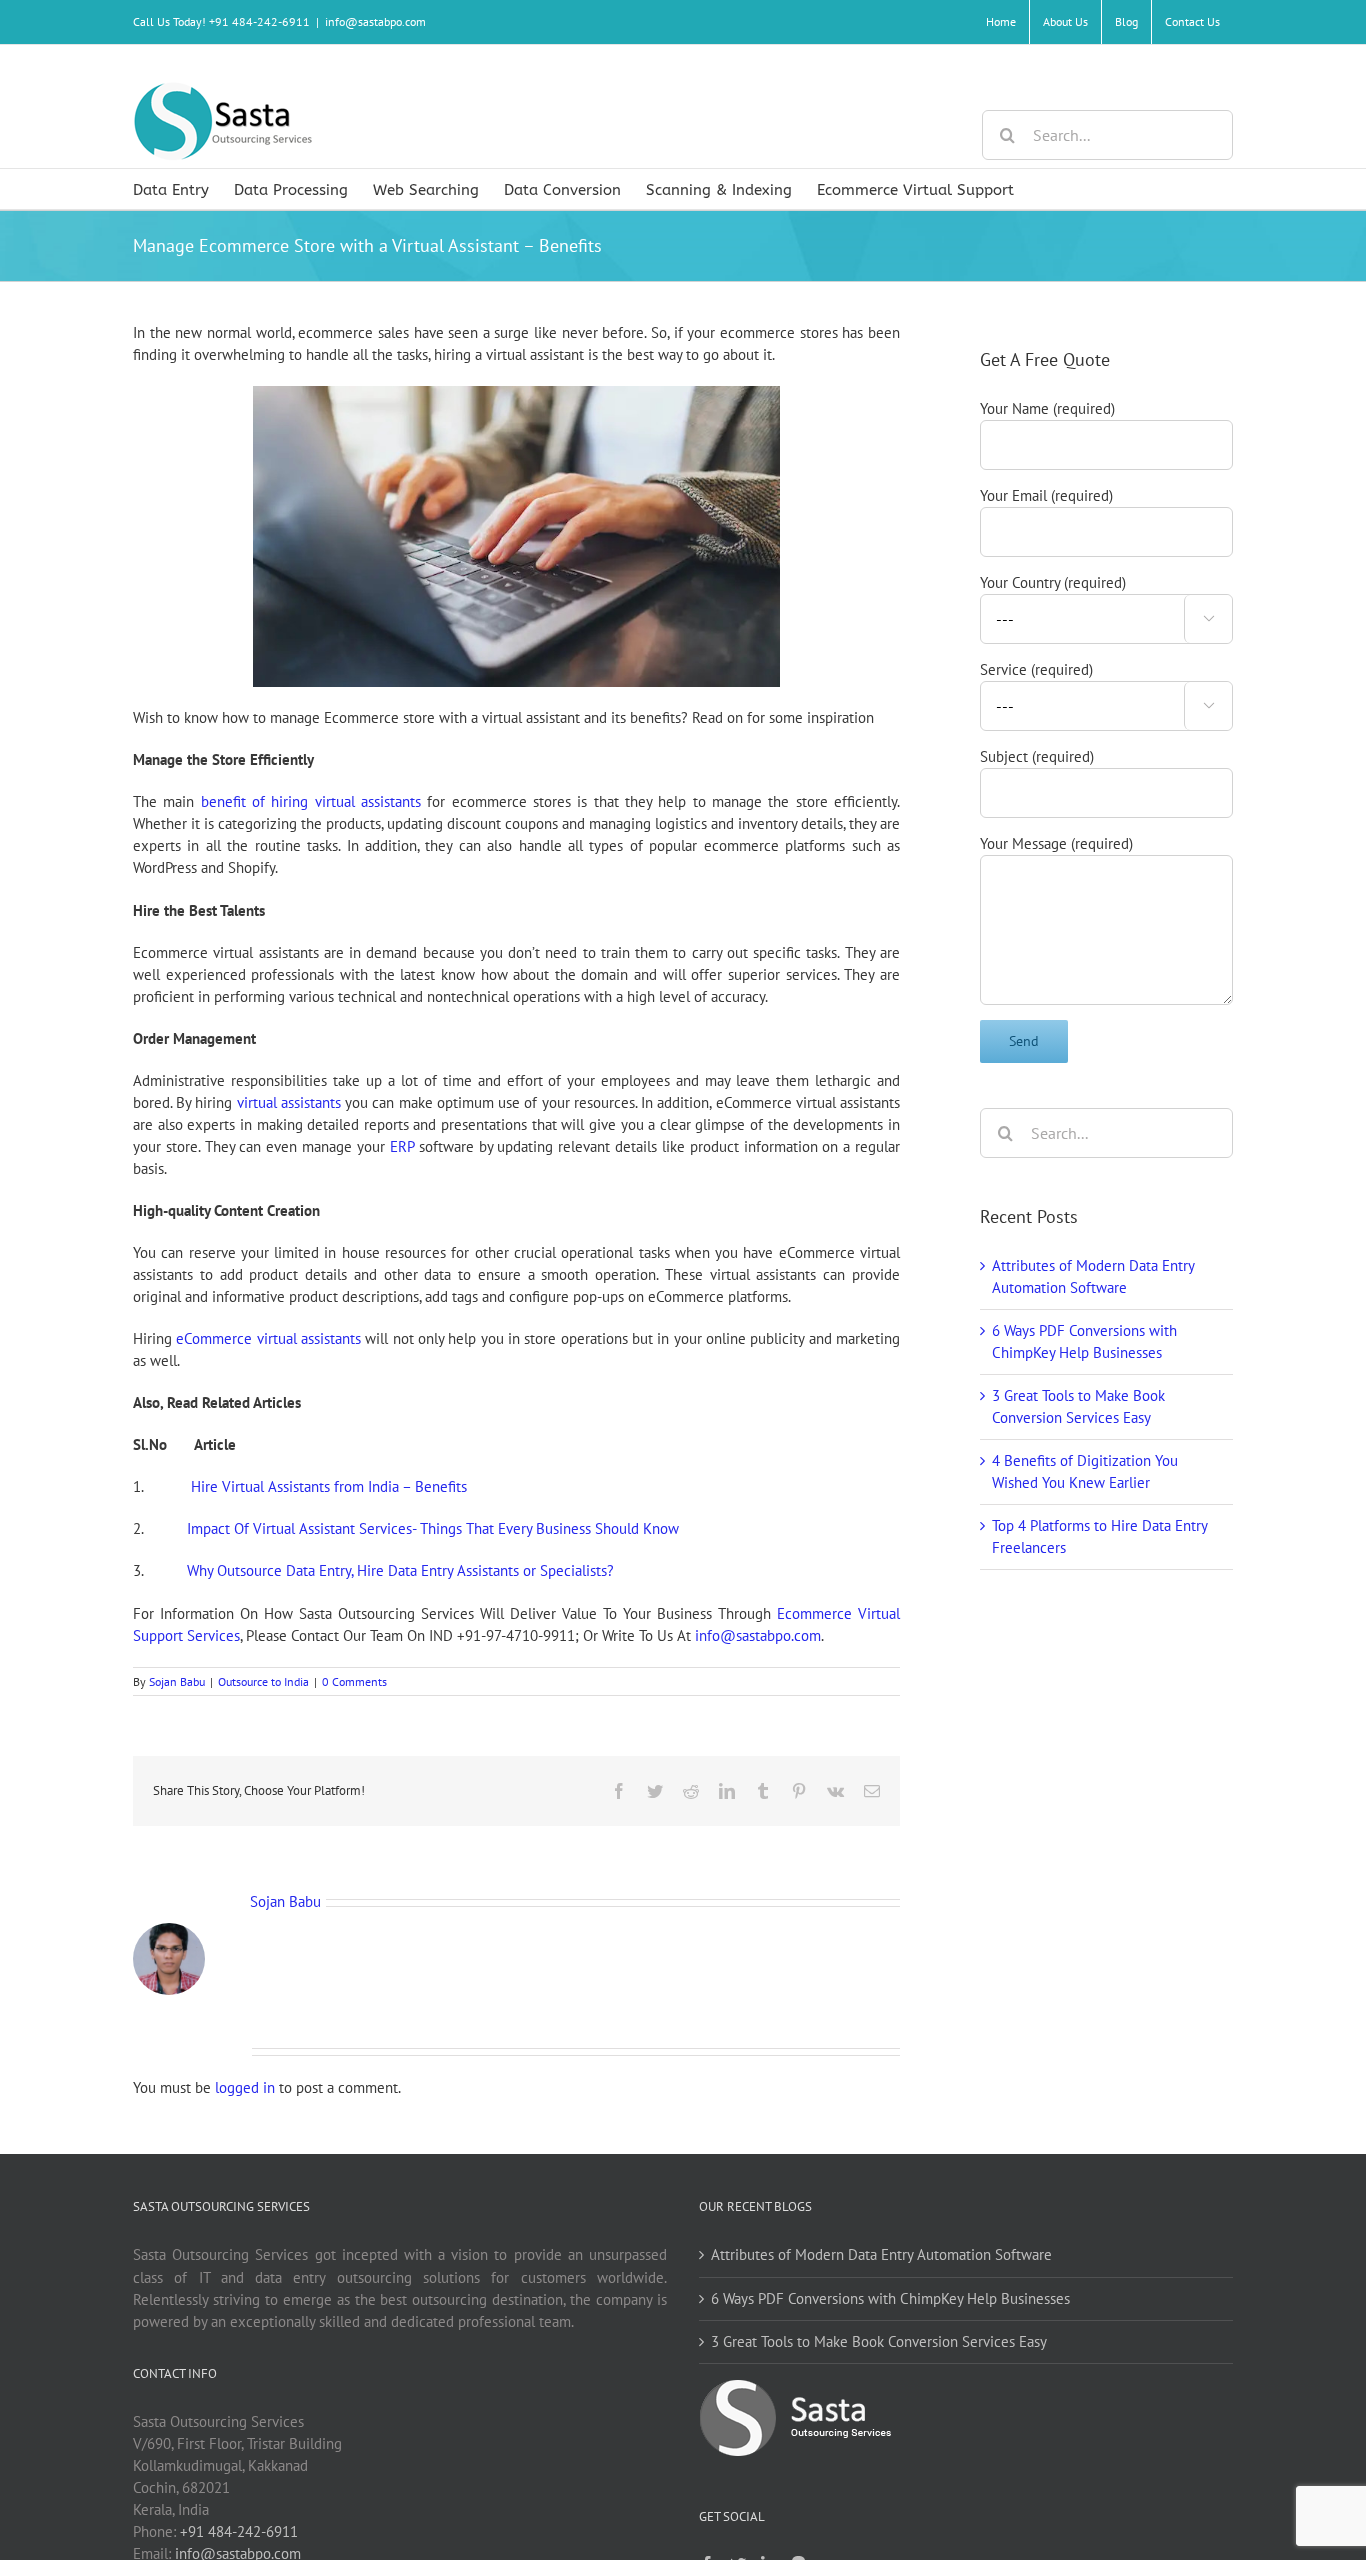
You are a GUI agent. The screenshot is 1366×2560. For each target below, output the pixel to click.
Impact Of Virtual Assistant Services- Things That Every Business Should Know (433, 1528)
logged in (245, 2087)
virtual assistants (289, 1102)
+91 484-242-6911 (239, 2531)
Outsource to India (263, 1681)
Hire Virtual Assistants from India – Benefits (329, 1486)
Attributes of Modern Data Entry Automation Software (881, 2254)
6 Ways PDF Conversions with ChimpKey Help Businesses (890, 2298)
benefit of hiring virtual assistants (311, 801)
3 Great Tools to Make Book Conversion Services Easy (879, 2341)
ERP (402, 1146)
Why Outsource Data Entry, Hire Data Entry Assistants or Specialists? (400, 1570)
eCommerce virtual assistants (268, 1338)
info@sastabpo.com (375, 21)
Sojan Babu (177, 1681)
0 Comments (354, 1681)
